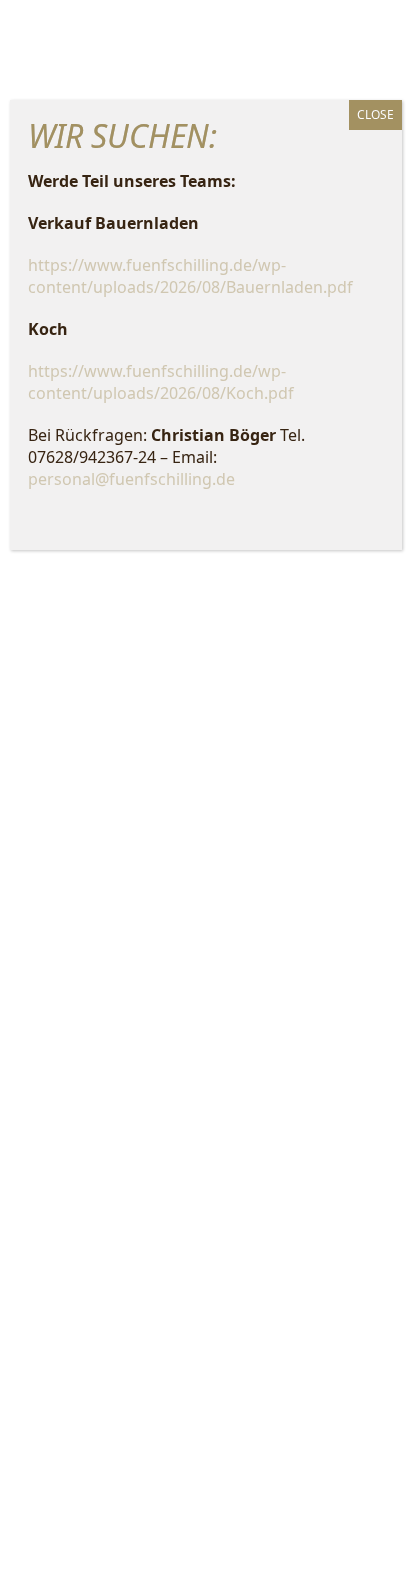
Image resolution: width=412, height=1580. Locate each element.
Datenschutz (220, 891)
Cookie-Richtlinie (129, 891)
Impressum (297, 891)
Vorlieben (206, 855)
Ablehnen (206, 800)
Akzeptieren (206, 745)
